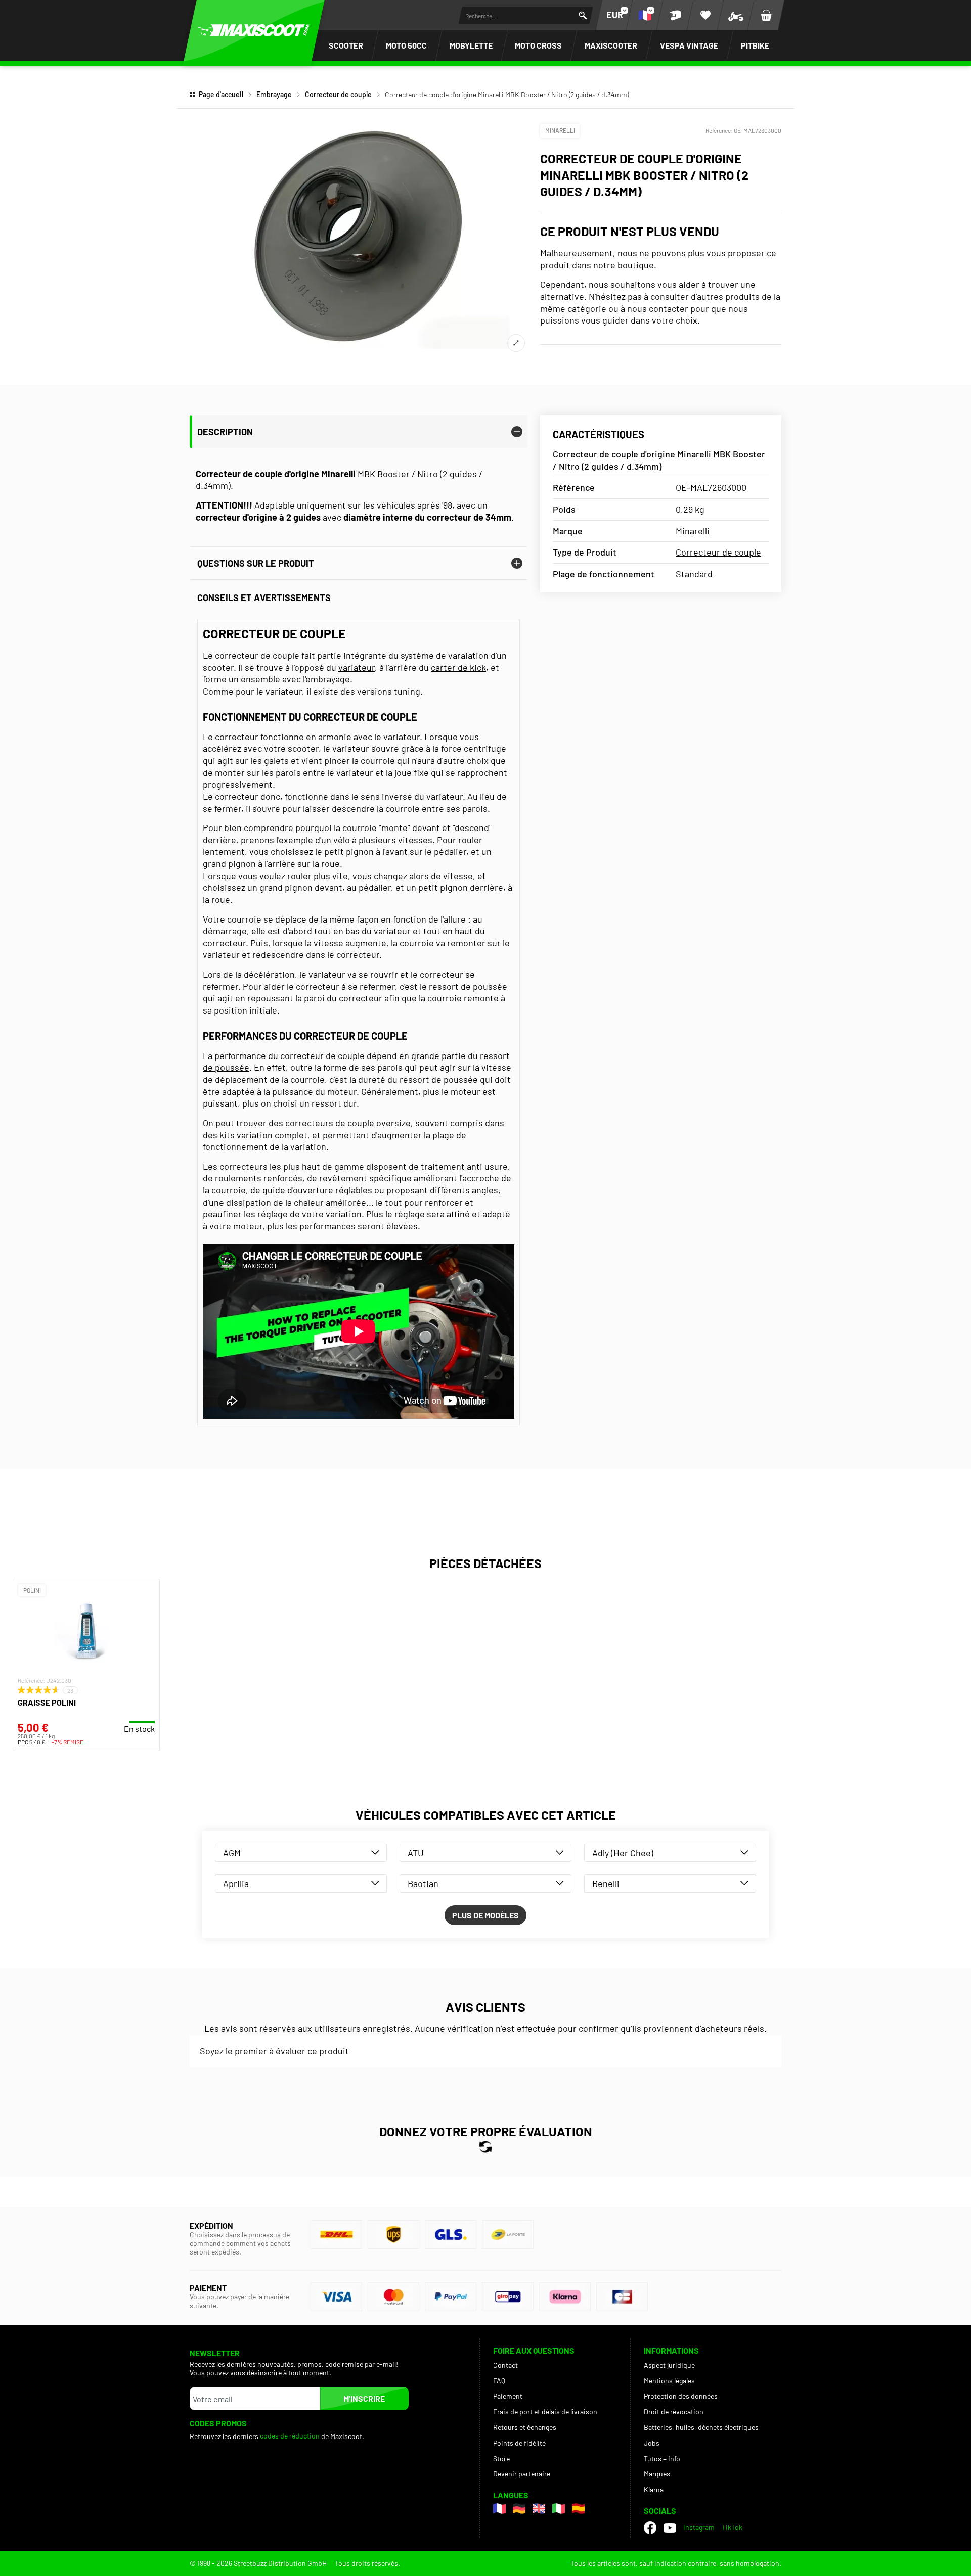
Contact (505, 2365)
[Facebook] (650, 2528)
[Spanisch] (578, 2509)
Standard (694, 574)
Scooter (346, 45)
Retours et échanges (525, 2427)
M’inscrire (364, 2398)
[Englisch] (539, 2509)
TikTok (732, 2527)
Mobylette (471, 45)
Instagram (699, 2527)
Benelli (606, 1883)
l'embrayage (326, 679)
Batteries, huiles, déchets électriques (701, 2427)
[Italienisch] (559, 2509)
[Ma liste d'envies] (705, 15)
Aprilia (236, 1883)
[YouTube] (670, 2527)
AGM (232, 1853)
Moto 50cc (406, 45)
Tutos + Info (662, 2458)
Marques (657, 2474)
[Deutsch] (519, 2509)
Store (501, 2458)
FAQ (499, 2381)
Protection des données (681, 2396)
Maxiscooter (611, 45)
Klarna (654, 2489)
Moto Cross (538, 45)
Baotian (423, 1883)
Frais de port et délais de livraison (545, 2411)
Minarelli (560, 130)
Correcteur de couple (338, 94)
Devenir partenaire (522, 2474)
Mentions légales (669, 2381)
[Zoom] (516, 343)
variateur (357, 667)
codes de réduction (290, 2436)
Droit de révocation (674, 2411)
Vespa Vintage (689, 45)
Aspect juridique (669, 2365)
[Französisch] (499, 2509)
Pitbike (755, 45)
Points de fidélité (519, 2443)
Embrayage (274, 94)
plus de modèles (485, 1915)
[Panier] (766, 15)
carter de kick (458, 667)
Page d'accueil (221, 94)
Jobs (652, 2443)
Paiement (508, 2396)
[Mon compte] (675, 15)
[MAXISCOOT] (254, 30)
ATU (416, 1853)
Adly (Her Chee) (623, 1853)
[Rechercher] (583, 15)
